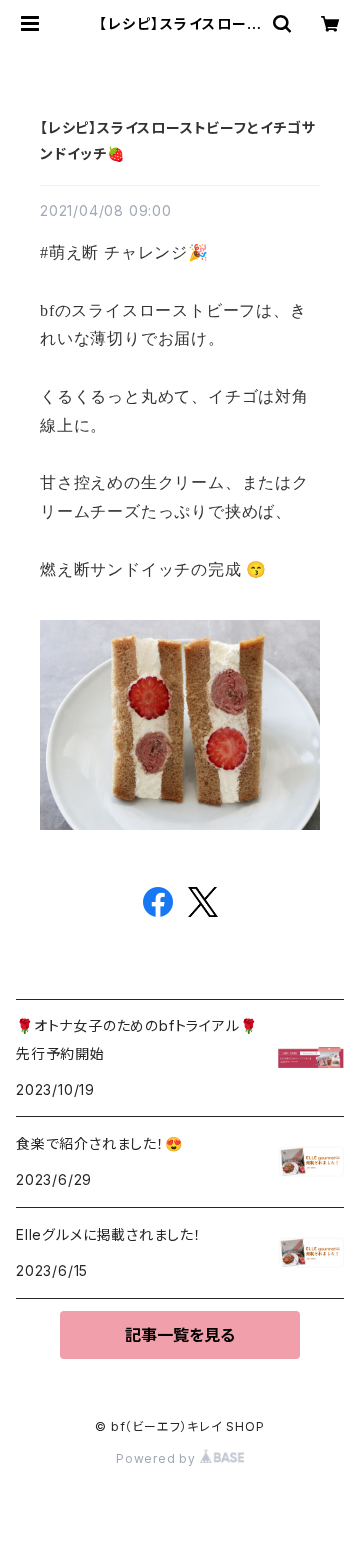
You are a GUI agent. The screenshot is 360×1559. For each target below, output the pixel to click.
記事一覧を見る (180, 1335)
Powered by (158, 1458)
